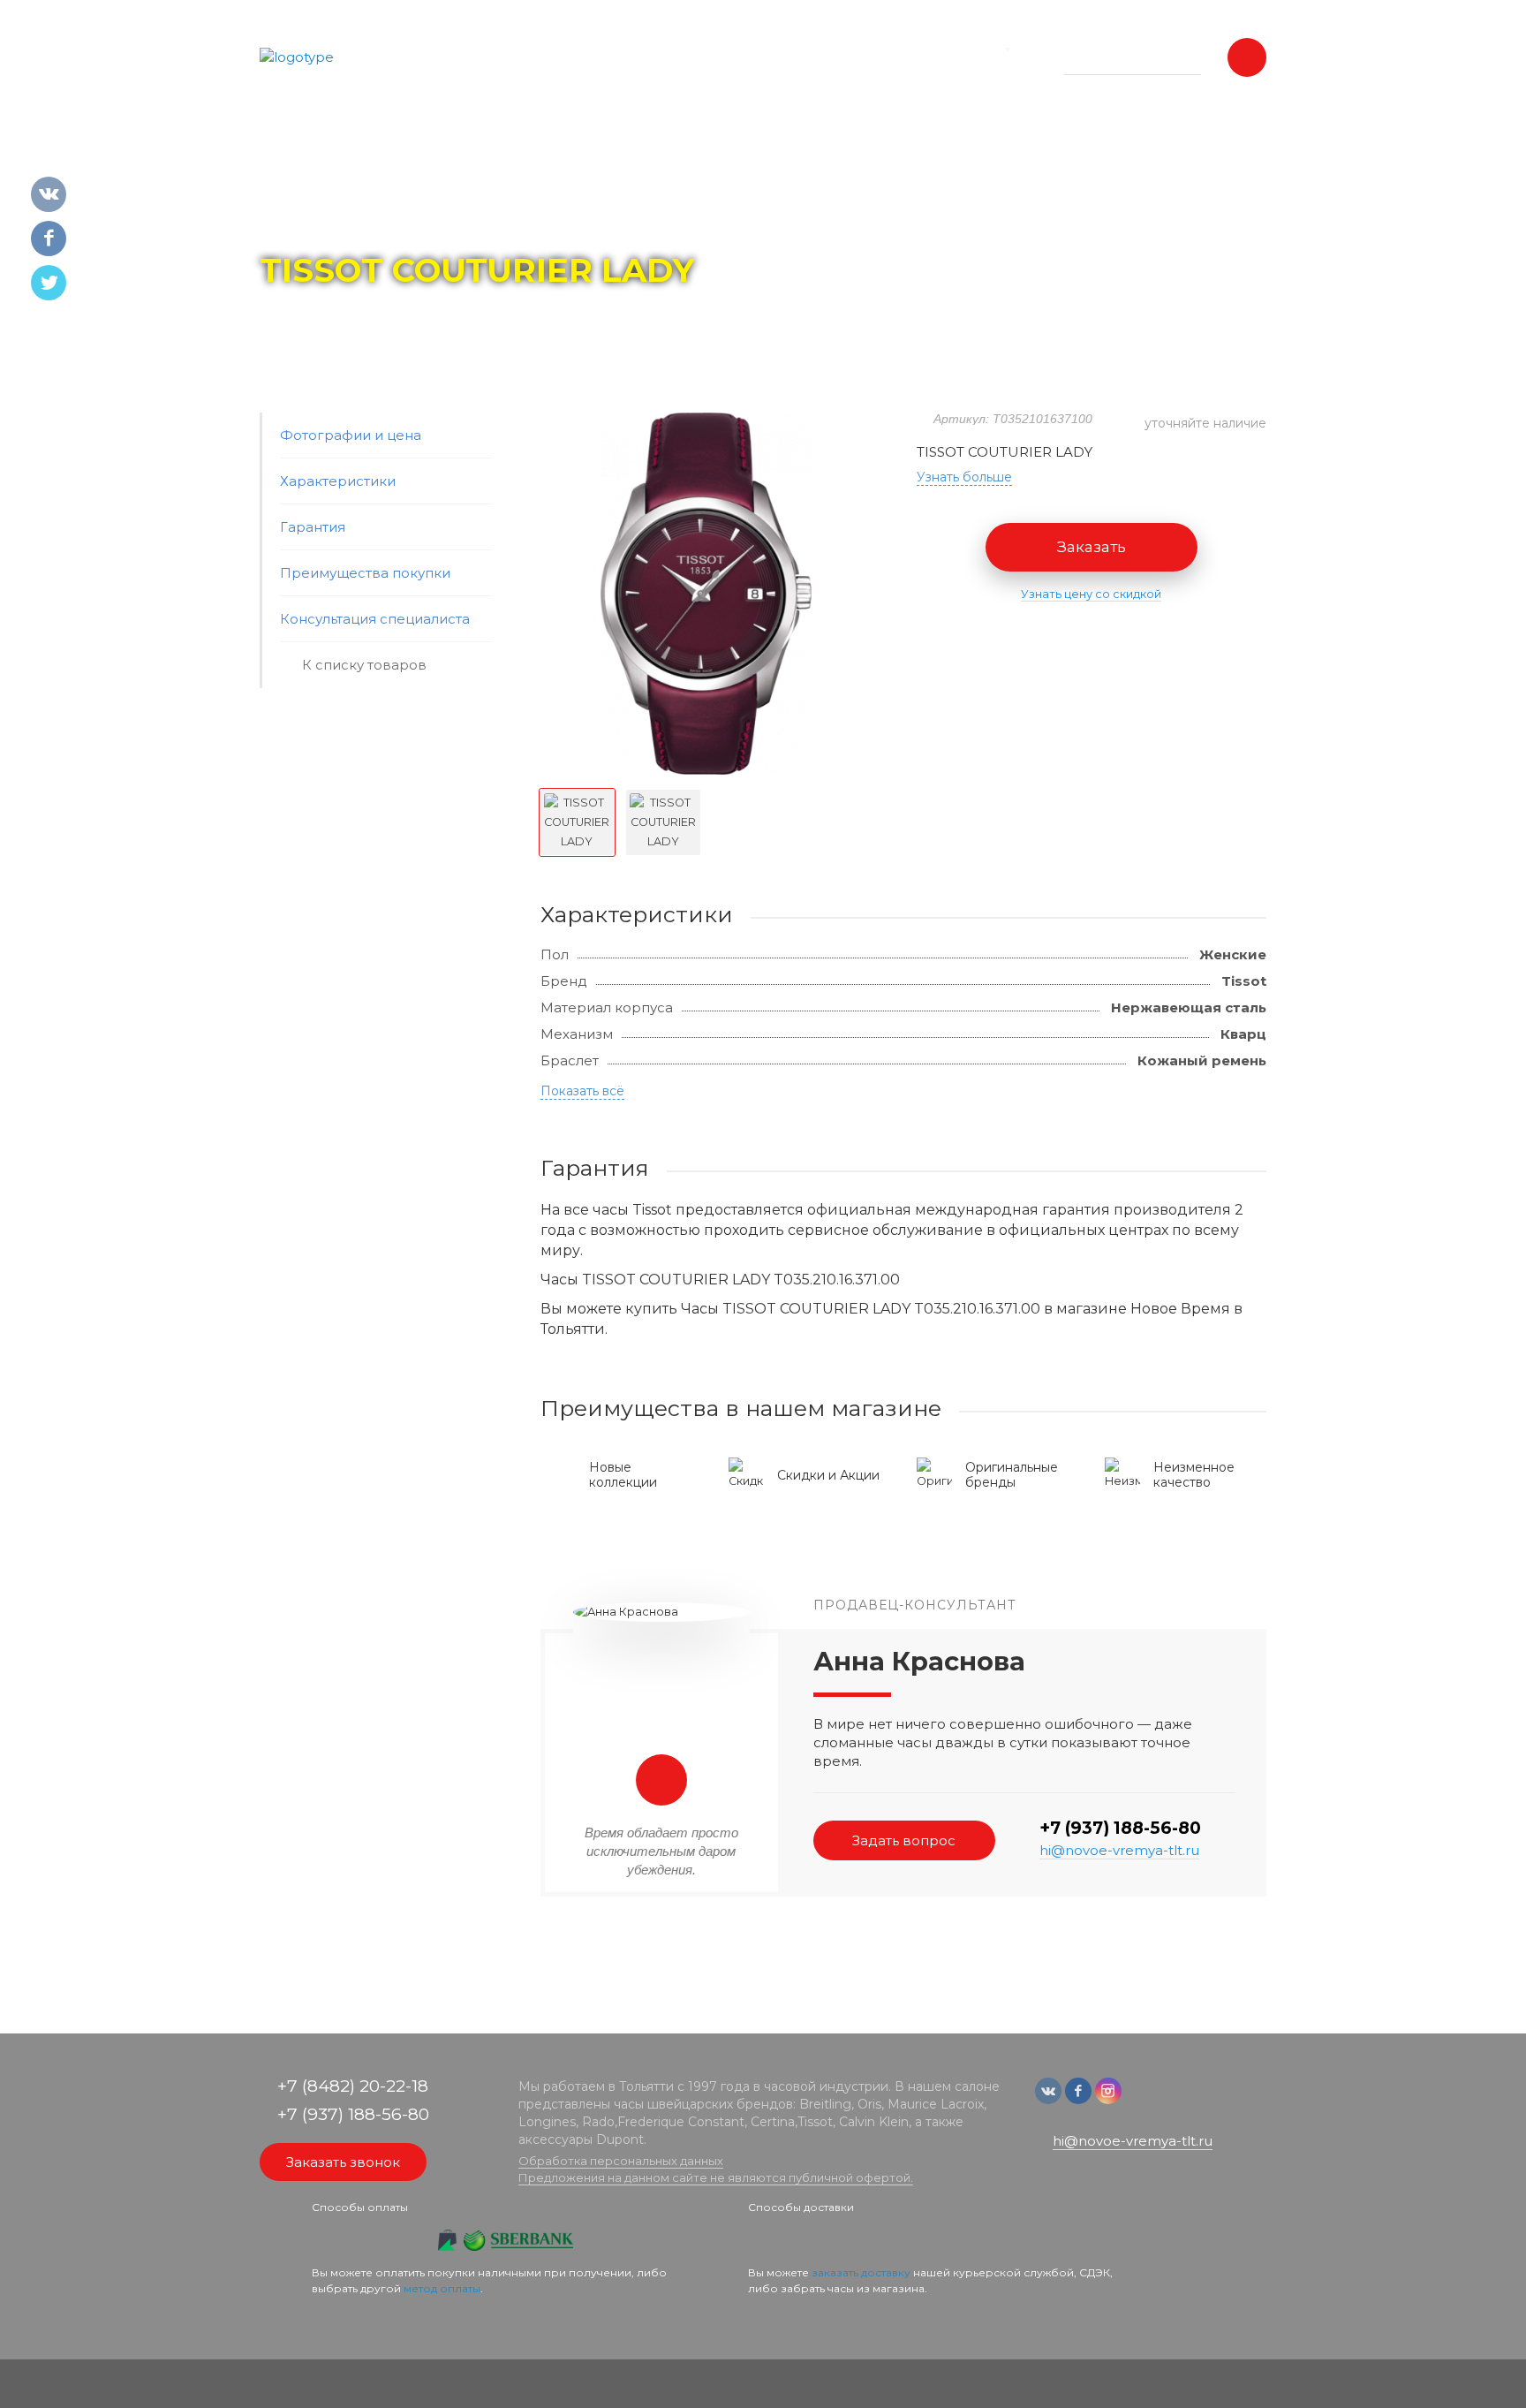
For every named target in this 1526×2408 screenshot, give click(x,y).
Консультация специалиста (375, 619)
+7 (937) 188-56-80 (1120, 1828)
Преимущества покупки (365, 573)
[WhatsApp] (1139, 2099)
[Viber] (1166, 2099)
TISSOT (429, 222)
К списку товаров (364, 665)
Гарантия (313, 527)
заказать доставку (861, 2272)
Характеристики (338, 481)
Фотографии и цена (351, 435)
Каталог (362, 222)
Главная (292, 222)
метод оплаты (442, 2288)
